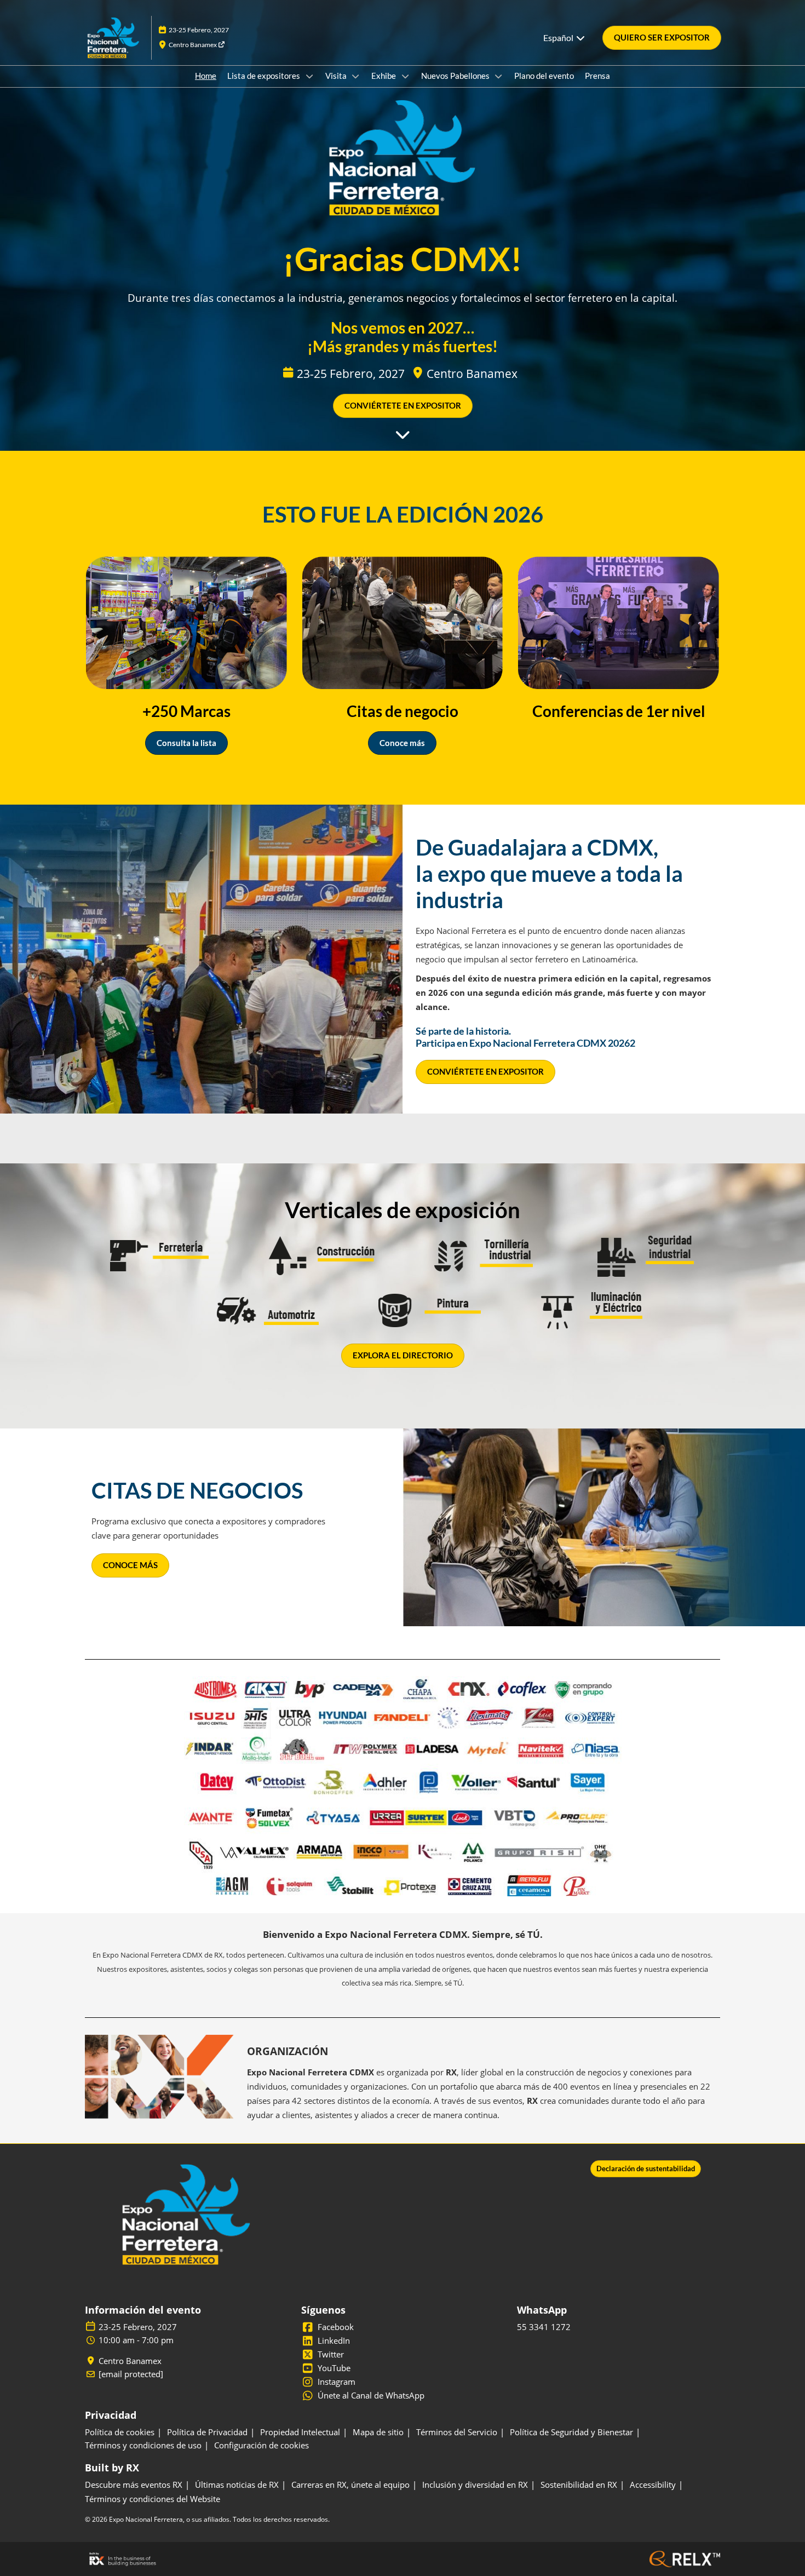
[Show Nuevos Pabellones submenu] (499, 76)
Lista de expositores (264, 76)
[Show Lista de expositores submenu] (309, 76)
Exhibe (384, 76)
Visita (337, 76)
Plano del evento (544, 76)
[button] (662, 38)
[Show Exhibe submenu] (405, 76)
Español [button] (559, 38)
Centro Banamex (193, 45)
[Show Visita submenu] (356, 76)
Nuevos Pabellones (456, 76)
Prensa (597, 76)
